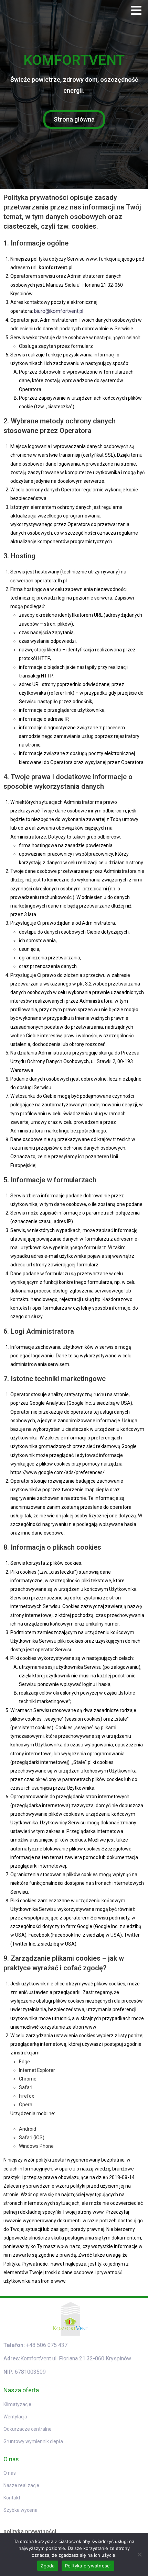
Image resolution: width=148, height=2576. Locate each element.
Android (28, 2129)
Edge (24, 2062)
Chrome (28, 2079)
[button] (136, 10)
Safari (26, 2087)
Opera (26, 2105)
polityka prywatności (30, 2532)
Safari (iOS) (32, 2138)
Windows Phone (36, 2146)
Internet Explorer (37, 2070)
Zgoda (47, 2566)
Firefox (27, 2096)
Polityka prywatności (88, 2566)
